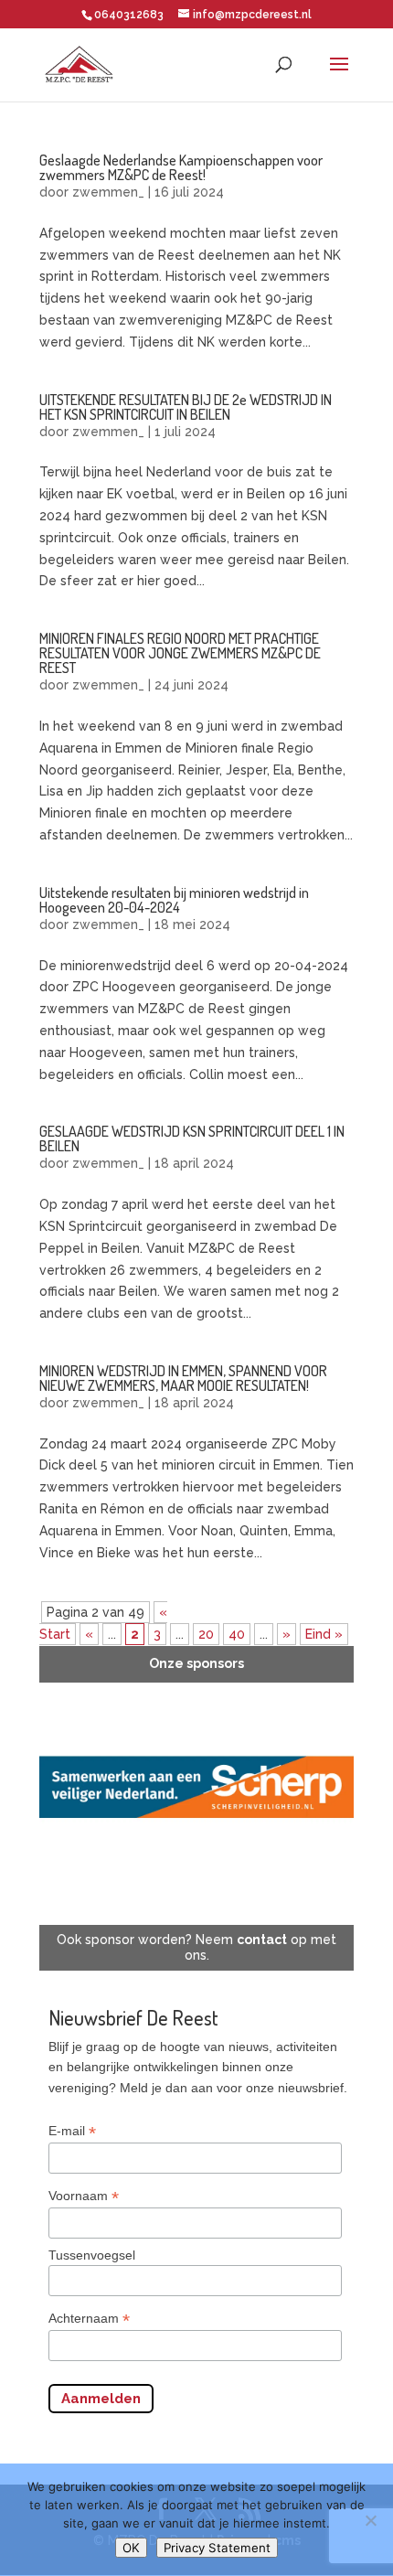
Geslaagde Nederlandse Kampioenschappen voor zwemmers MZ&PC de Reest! (181, 167)
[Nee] (370, 2520)
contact (262, 1940)
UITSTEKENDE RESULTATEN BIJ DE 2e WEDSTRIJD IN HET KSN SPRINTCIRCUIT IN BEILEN (186, 407)
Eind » (324, 1634)
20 (206, 1634)
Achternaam (89, 2319)
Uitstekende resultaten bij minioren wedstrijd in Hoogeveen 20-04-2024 (174, 900)
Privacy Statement (217, 2548)
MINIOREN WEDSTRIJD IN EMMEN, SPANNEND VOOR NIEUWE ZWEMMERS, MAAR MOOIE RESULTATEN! (183, 1378)
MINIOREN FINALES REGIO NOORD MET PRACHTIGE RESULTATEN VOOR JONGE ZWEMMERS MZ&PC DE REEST (180, 653)
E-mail (72, 2131)
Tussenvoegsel (92, 2255)
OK (131, 2548)
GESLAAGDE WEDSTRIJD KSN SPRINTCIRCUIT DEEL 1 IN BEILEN (192, 1138)
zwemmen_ (108, 192)
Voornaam (84, 2196)
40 (237, 1634)
